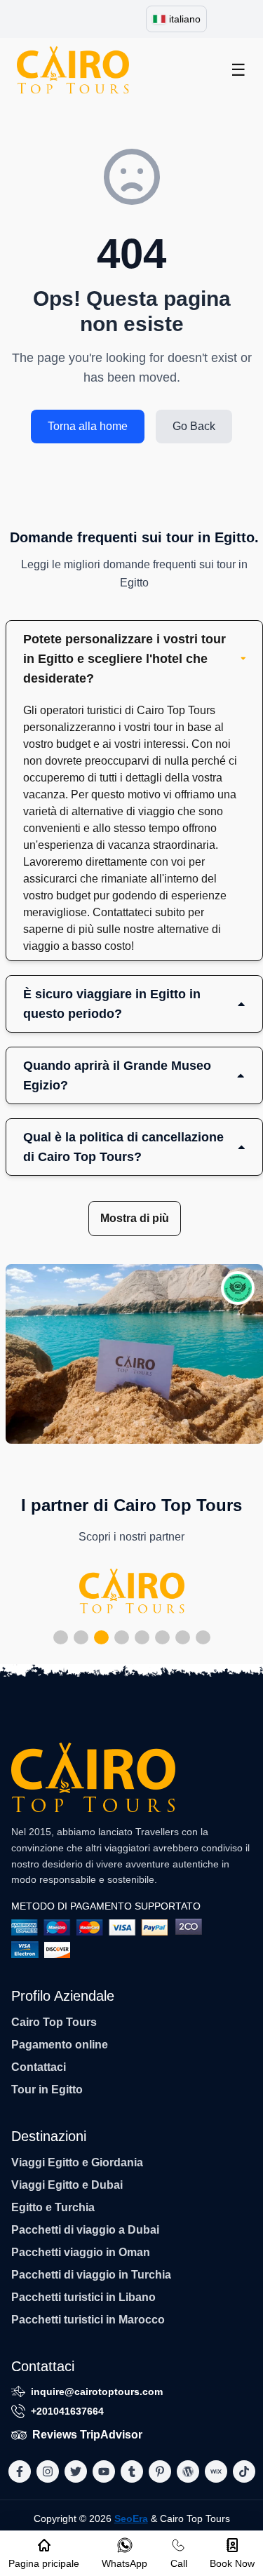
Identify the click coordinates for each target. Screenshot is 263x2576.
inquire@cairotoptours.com (97, 2391)
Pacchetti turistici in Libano (83, 2297)
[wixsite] (216, 2471)
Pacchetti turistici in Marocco (88, 2320)
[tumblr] (132, 2471)
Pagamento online (60, 2045)
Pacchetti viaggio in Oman (81, 2252)
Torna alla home (88, 426)
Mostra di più (135, 1218)
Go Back (194, 426)
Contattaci (39, 2067)
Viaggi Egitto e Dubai (67, 2185)
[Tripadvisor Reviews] (238, 1288)
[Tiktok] (244, 2471)
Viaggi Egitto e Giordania (77, 2162)
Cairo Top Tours (54, 2022)
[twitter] (76, 2471)
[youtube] (104, 2471)
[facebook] (20, 2471)
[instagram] (48, 2471)
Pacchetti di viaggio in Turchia (91, 2275)
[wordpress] (188, 2471)
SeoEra (131, 2518)
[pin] (160, 2471)
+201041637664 (67, 2411)
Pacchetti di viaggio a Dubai (85, 2230)
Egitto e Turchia (53, 2207)
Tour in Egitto (47, 2089)
